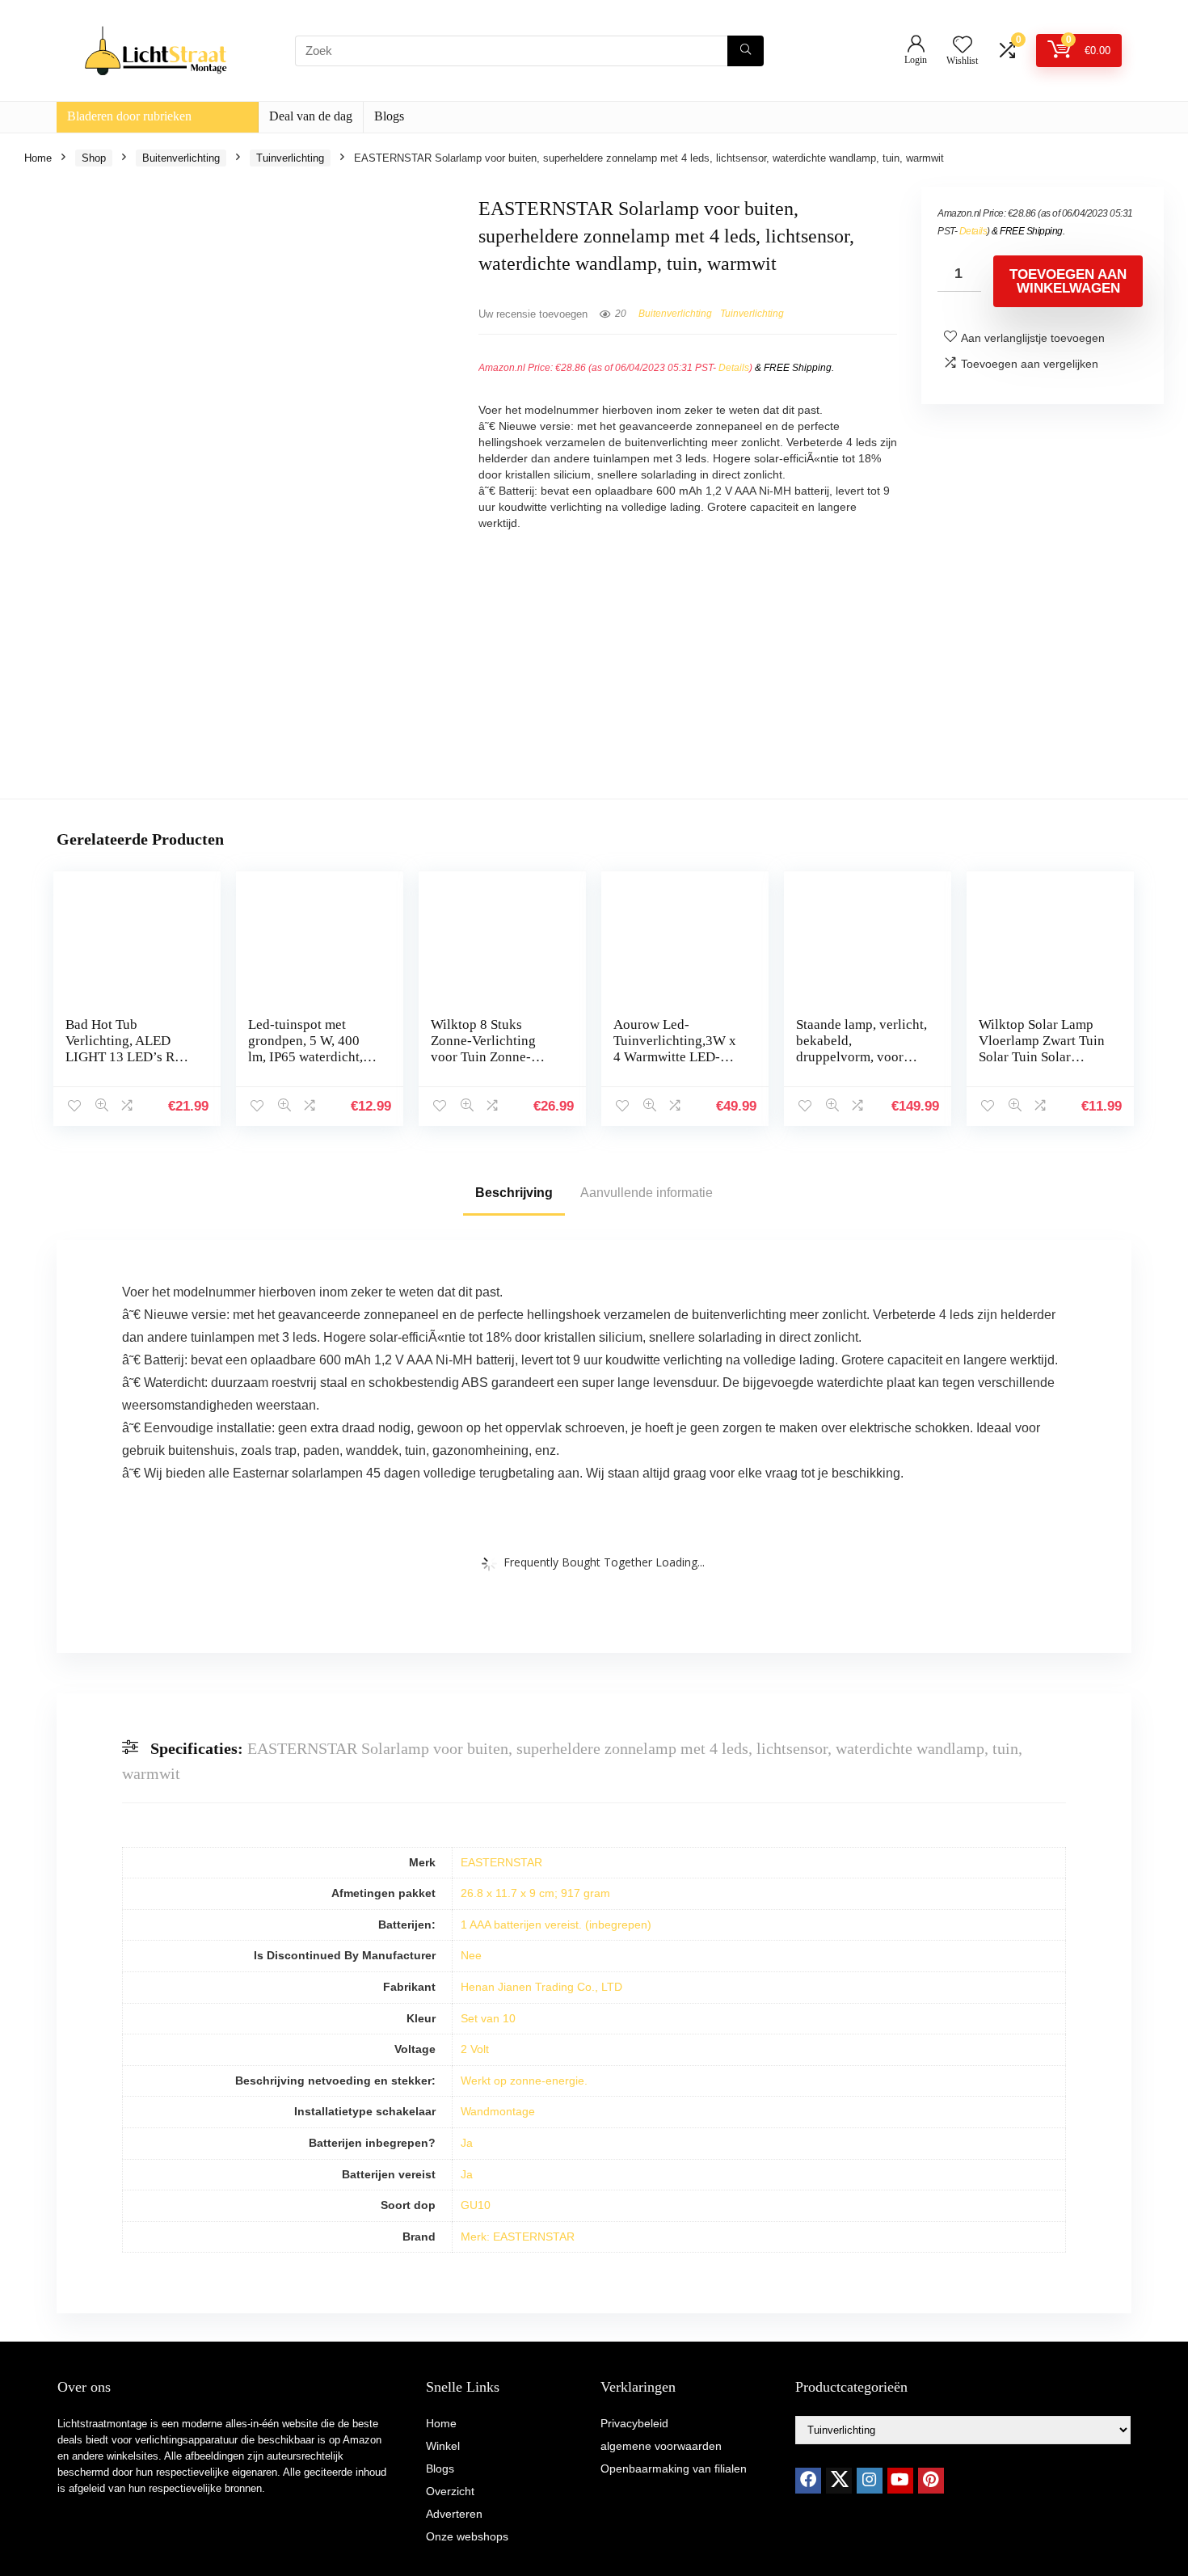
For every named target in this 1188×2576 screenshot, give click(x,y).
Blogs (389, 116)
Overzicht (450, 2491)
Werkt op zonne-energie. (524, 2081)
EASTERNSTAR (501, 1862)
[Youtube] (900, 2481)
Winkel (443, 2446)
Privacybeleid (634, 2423)
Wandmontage (498, 2111)
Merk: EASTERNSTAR (518, 2237)
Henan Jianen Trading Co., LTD (541, 1987)
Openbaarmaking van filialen (674, 2468)
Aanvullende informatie (647, 1193)
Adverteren (454, 2514)
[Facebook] (808, 2481)
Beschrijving (514, 1193)
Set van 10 (488, 2018)
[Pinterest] (931, 2481)
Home (38, 158)
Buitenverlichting (181, 158)
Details (734, 368)
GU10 (476, 2205)
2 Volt (475, 2049)
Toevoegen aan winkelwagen (1068, 281)
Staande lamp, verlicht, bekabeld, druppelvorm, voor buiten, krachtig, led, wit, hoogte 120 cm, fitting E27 (862, 1065)
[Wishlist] (963, 46)
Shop (94, 158)
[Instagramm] (870, 2481)
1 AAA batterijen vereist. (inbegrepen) (556, 1925)
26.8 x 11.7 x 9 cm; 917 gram (535, 1893)
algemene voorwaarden (661, 2446)
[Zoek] (746, 51)
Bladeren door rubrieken (129, 116)
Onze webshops (467, 2536)
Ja (467, 2143)
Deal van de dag (311, 116)
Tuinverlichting (290, 158)
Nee (471, 1955)
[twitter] (839, 2481)
